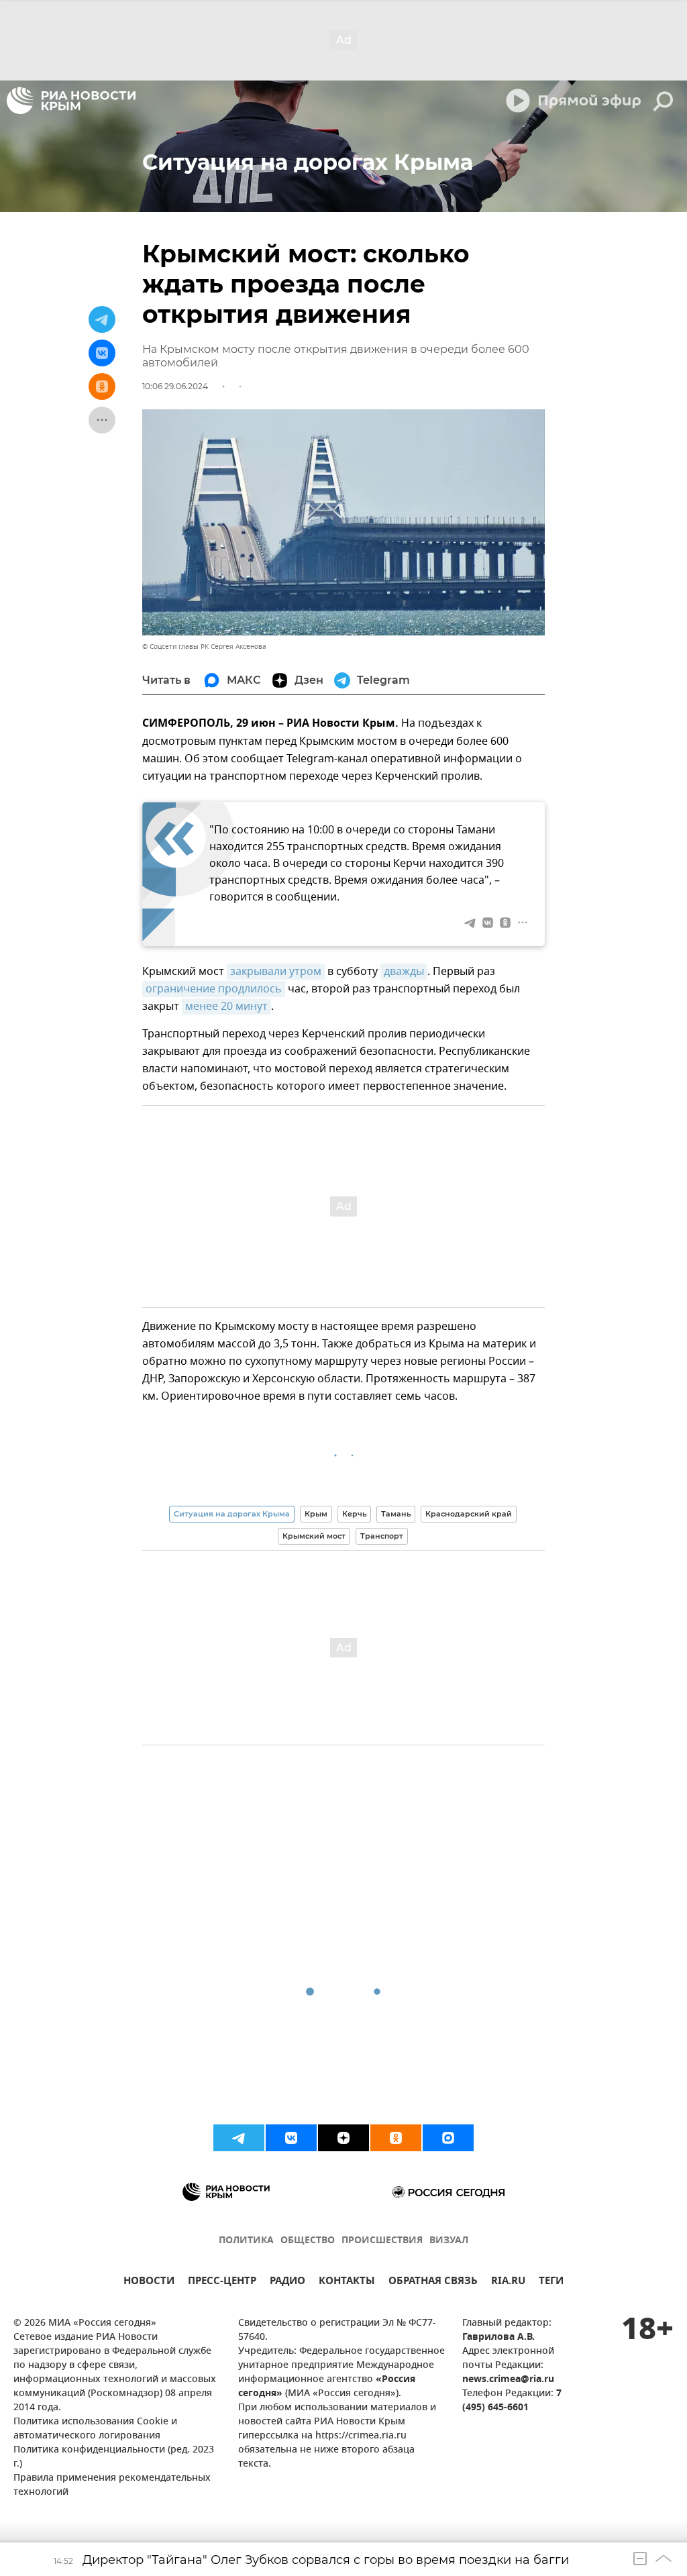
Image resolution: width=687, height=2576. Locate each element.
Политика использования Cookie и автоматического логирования (95, 2429)
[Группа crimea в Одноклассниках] (396, 2138)
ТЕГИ (551, 2282)
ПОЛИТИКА (246, 2241)
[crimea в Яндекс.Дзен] (343, 2138)
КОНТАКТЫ (347, 2282)
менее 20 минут (226, 1007)
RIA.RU (508, 2282)
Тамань (396, 1514)
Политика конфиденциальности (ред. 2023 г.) (114, 2457)
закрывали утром (276, 972)
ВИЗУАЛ (449, 2241)
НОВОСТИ (149, 2282)
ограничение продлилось (214, 989)
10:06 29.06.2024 (175, 386)
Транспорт (382, 1536)
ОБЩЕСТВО (308, 2241)
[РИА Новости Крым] (71, 101)
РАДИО (287, 2282)
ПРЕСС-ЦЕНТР (222, 2282)
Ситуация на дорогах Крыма (232, 1514)
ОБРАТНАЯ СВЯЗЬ (433, 2282)
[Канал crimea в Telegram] (239, 2138)
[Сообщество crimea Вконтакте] (291, 2138)
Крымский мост (314, 1536)
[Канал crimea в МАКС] (448, 2138)
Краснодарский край (469, 1514)
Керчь (354, 1514)
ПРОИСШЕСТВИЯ (382, 2241)
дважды (404, 972)
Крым (316, 1514)
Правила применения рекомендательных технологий (112, 2485)
